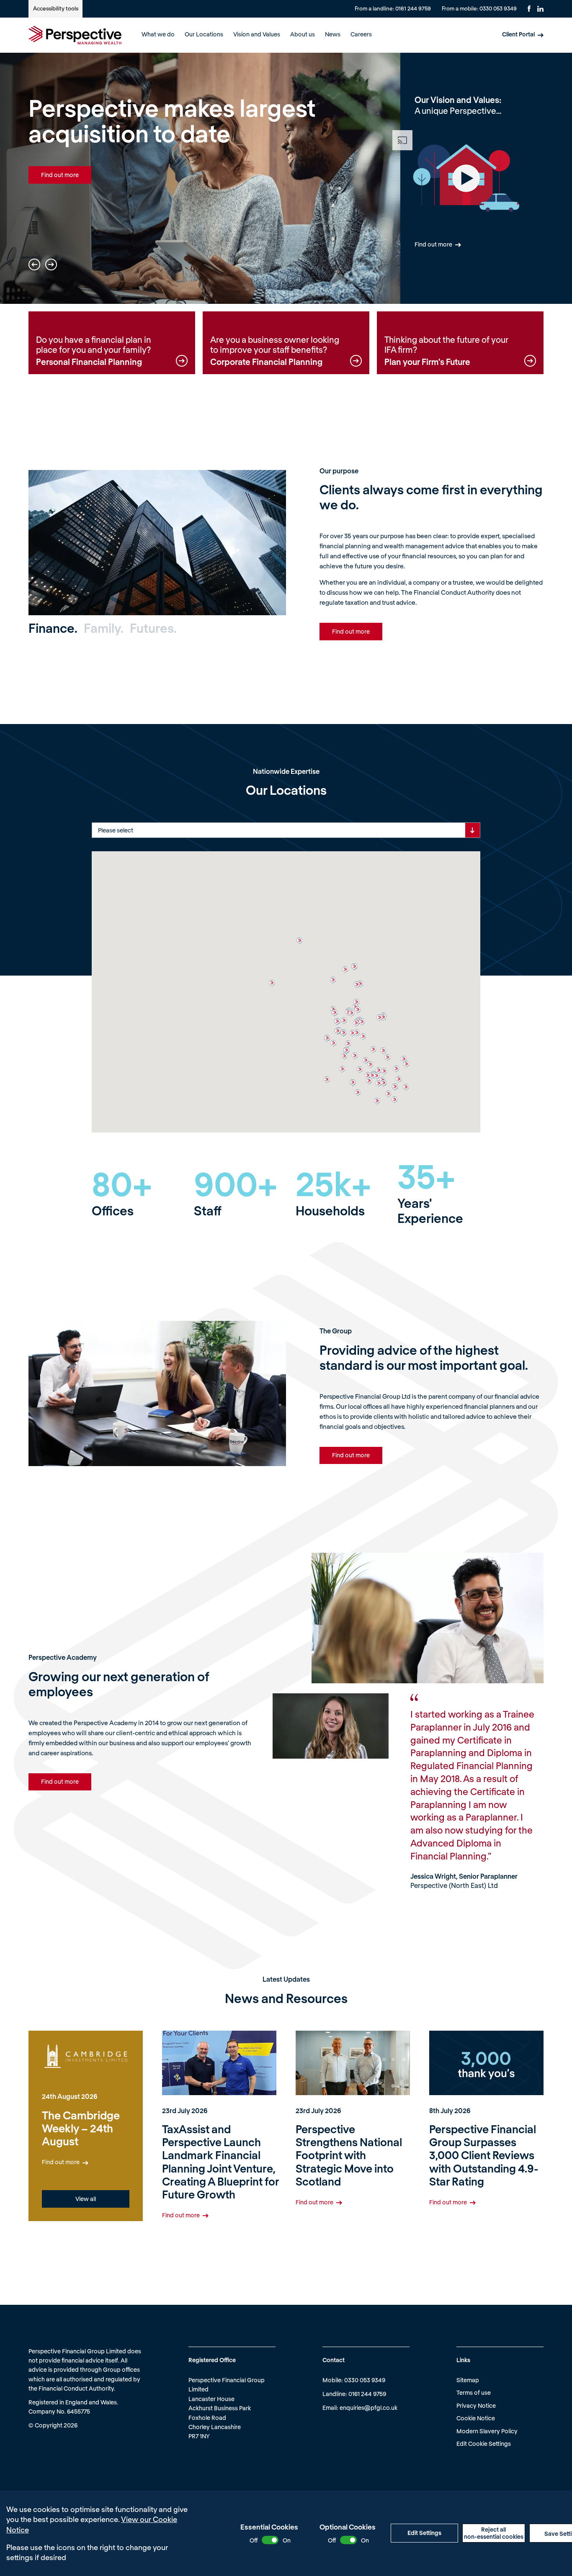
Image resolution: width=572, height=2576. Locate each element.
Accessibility (56, 8)
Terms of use (474, 2392)
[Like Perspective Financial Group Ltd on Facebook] (529, 9)
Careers (361, 34)
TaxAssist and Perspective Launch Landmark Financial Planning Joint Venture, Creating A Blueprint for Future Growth (220, 2161)
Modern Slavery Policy (487, 2431)
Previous (34, 265)
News (333, 34)
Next (51, 265)
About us (303, 34)
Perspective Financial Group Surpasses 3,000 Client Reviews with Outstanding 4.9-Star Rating (484, 2155)
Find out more (60, 175)
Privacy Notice (476, 2405)
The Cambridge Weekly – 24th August (81, 2128)
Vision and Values (257, 34)
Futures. (153, 628)
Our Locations (204, 34)
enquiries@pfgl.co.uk (368, 2408)
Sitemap (468, 2380)
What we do (158, 34)
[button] (404, 1059)
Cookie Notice (476, 2418)
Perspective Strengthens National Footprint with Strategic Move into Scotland (349, 2155)
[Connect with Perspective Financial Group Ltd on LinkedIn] (540, 9)
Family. (104, 628)
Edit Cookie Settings (484, 2444)
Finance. (53, 628)
